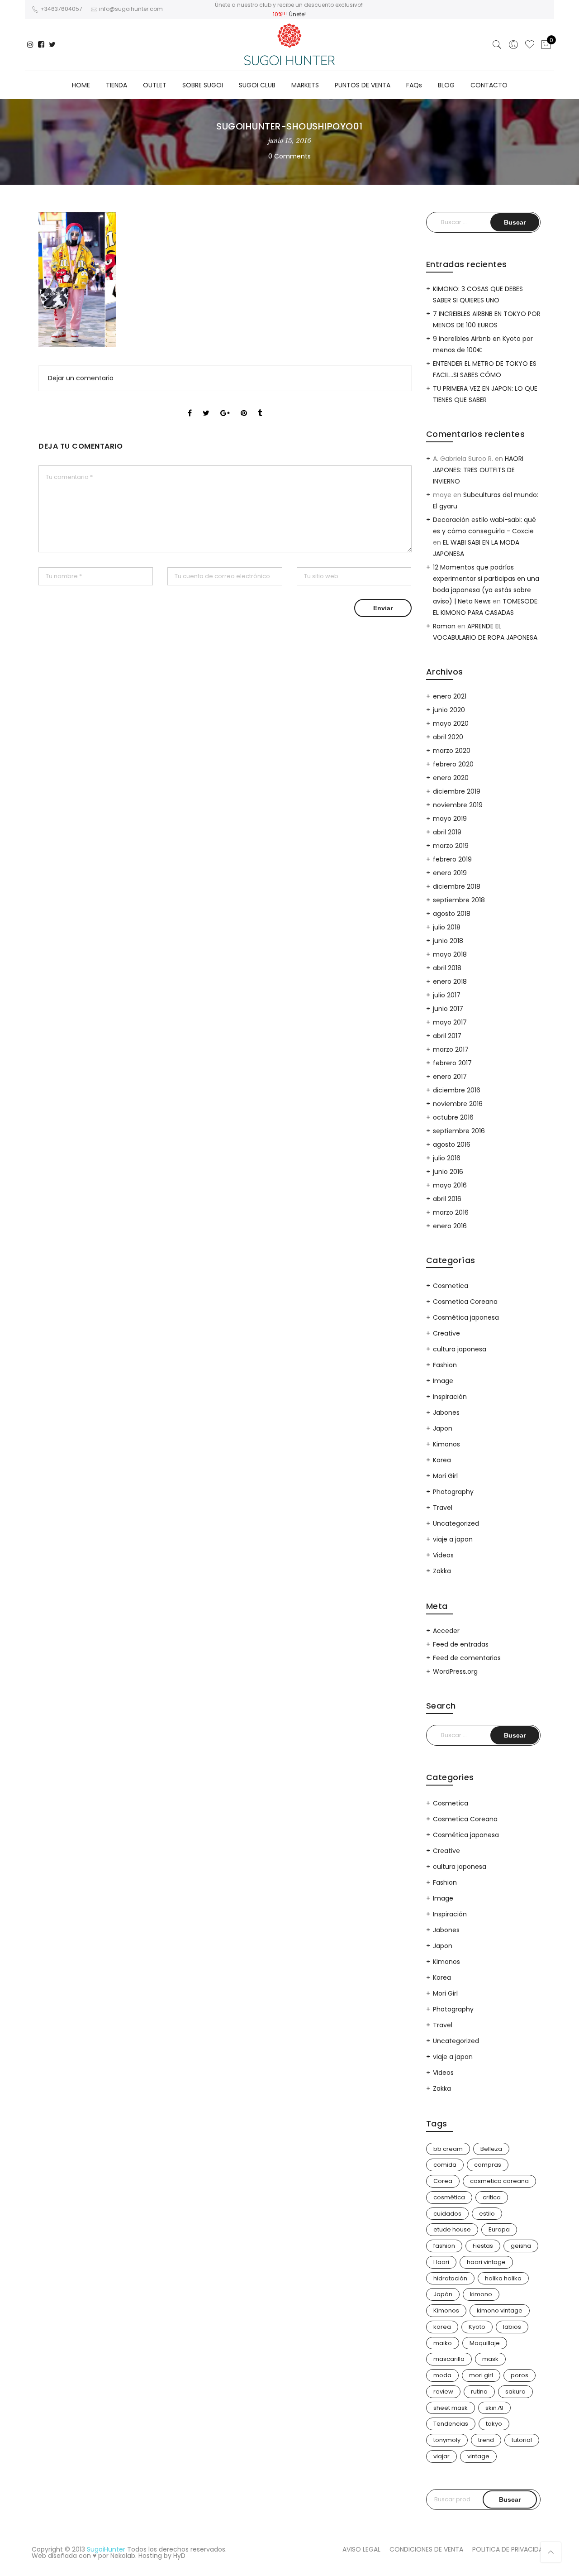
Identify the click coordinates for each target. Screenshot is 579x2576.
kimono (481, 2294)
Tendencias (451, 2424)
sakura (515, 2392)
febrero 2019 (452, 859)
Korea (442, 1460)
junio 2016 (448, 1172)
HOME (81, 85)
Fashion (445, 1365)
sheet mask (451, 2408)
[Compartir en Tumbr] (260, 405)
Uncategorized (456, 1523)
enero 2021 (450, 696)
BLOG (446, 85)
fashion (444, 2246)
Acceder (446, 1631)
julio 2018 (447, 927)
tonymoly (447, 2440)
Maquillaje (485, 2343)
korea (442, 2327)
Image (443, 1381)
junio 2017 (448, 1009)
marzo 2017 (451, 1049)
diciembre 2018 (457, 886)
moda (442, 2375)
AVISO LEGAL (361, 2549)
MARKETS (305, 85)
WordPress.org (455, 1671)
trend (486, 2440)
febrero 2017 (452, 1063)
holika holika (503, 2278)
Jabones (446, 1412)
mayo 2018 (450, 954)
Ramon (444, 626)
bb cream (448, 2149)
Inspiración (450, 1397)
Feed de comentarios (467, 1658)
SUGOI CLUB (257, 85)
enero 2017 (450, 1077)
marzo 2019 (451, 846)
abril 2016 (447, 1199)
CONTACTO (489, 85)
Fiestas (483, 2246)
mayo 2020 (451, 723)
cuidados (447, 2214)
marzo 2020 (452, 751)
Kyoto (477, 2327)
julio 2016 (447, 1158)
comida (445, 2165)
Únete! (297, 14)
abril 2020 (448, 737)
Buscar (510, 2499)
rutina (479, 2392)
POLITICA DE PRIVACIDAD (510, 2549)
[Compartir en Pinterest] (244, 405)
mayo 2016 (450, 1185)
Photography (453, 1492)
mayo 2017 (450, 1022)
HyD (179, 2556)
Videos (443, 1555)
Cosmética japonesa (466, 1317)
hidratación (450, 2278)
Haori (441, 2262)
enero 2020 (451, 778)
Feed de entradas (461, 1644)
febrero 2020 (453, 764)
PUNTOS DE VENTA (363, 85)
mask (490, 2359)
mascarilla (449, 2359)
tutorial (522, 2440)
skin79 (494, 2408)
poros (520, 2375)
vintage (478, 2456)
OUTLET (155, 85)
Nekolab (123, 2556)
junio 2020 (449, 710)
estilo (487, 2214)
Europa (499, 2229)
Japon (443, 1428)
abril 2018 (447, 968)
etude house (452, 2229)
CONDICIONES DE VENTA (426, 2549)
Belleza (491, 2149)
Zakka (442, 1571)
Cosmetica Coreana (465, 1302)
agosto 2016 (452, 1144)
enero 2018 (450, 982)
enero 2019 (450, 873)
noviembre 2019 (458, 805)
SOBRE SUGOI (203, 85)
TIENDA (116, 85)
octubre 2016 (453, 1117)
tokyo (494, 2424)
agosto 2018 (452, 914)
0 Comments (289, 156)
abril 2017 (447, 1036)
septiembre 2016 (459, 1131)
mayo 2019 (450, 819)
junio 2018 (448, 941)
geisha (521, 2246)
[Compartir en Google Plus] (225, 405)
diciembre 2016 (457, 1090)
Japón (443, 2294)
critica (492, 2197)
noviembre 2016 (458, 1104)
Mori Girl (445, 1476)
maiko (443, 2343)
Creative (446, 1333)
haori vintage (486, 2262)
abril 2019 (447, 832)
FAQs (414, 85)
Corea (443, 2181)
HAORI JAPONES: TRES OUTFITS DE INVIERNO (478, 470)
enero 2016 (450, 1226)
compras (488, 2165)
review (443, 2392)
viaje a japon (453, 1539)
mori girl (481, 2375)
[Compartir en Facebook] (190, 405)
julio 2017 (447, 995)
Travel (443, 1508)
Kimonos (446, 1444)
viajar (441, 2456)
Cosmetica (451, 1286)
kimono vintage (500, 2310)
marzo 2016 (451, 1212)
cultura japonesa (460, 1349)
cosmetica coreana (499, 2181)
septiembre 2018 (459, 900)
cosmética (449, 2197)
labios (512, 2327)
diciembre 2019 (457, 791)
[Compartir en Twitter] (206, 405)
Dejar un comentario (81, 378)
